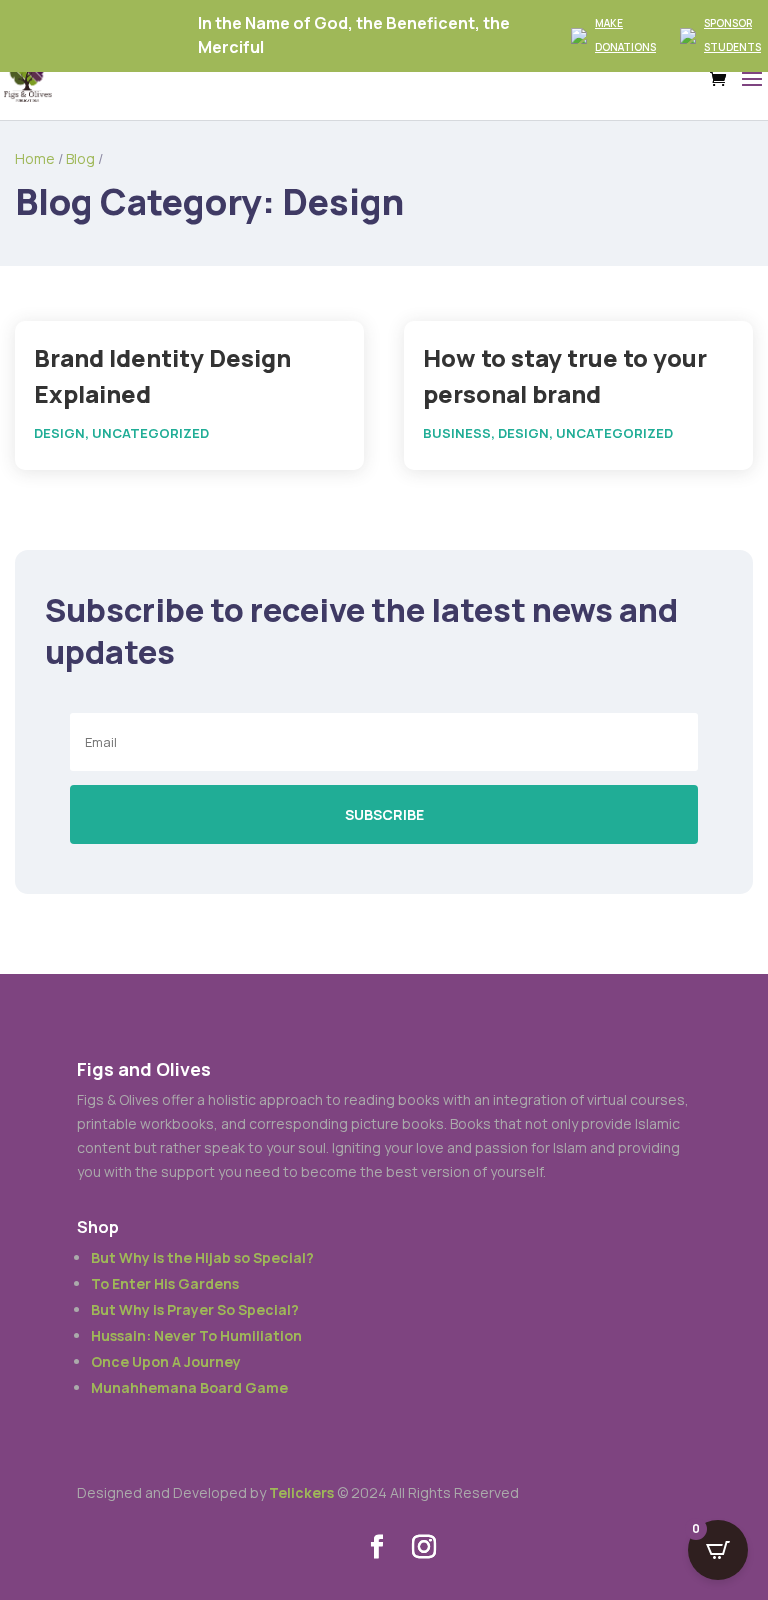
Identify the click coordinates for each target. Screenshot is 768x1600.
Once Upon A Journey (166, 1361)
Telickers (301, 1492)
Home (35, 158)
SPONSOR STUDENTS (732, 35)
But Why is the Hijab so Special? (202, 1257)
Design (59, 433)
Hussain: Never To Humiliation (196, 1335)
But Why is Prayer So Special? (195, 1309)
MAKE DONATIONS (625, 35)
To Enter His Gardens (165, 1283)
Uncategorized (150, 433)
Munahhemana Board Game (189, 1387)
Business (457, 433)
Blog (80, 158)
